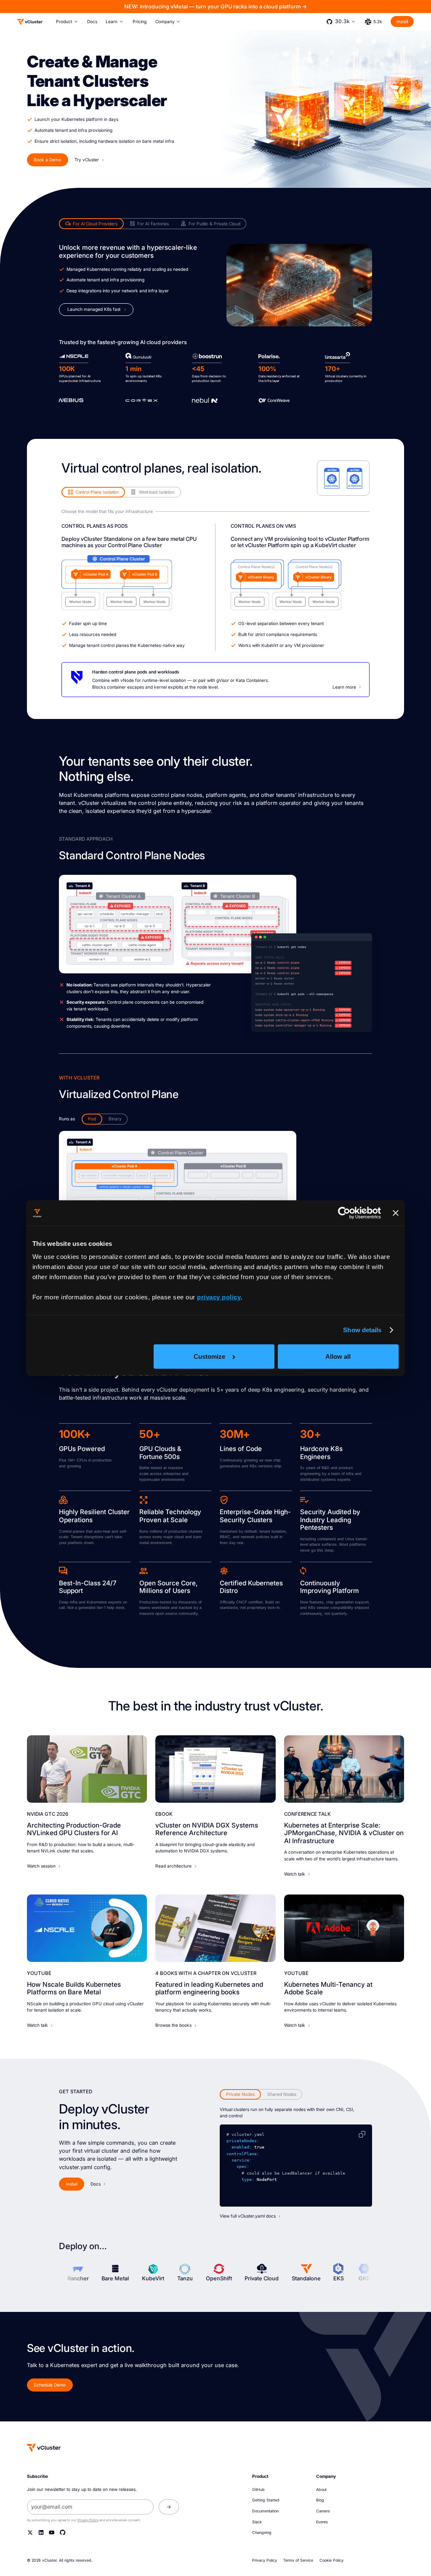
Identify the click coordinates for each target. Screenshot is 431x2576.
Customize (209, 1356)
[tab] (91, 224)
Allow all (338, 1356)
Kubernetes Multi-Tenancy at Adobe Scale (328, 1988)
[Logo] (30, 22)
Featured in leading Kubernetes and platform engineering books (209, 1988)
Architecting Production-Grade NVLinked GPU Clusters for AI (74, 1829)
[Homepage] (44, 2448)
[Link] (87, 1769)
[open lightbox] (177, 924)
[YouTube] (52, 2532)
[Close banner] (396, 1213)
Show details (362, 1330)
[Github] (63, 2532)
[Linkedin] (41, 2532)
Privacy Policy (88, 2520)
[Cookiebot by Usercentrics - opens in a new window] (344, 1213)
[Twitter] (30, 2532)
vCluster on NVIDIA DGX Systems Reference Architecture (207, 1829)
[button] (67, 22)
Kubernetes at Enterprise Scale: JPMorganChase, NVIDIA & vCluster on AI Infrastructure (344, 1833)
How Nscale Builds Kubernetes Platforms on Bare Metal (74, 1988)
